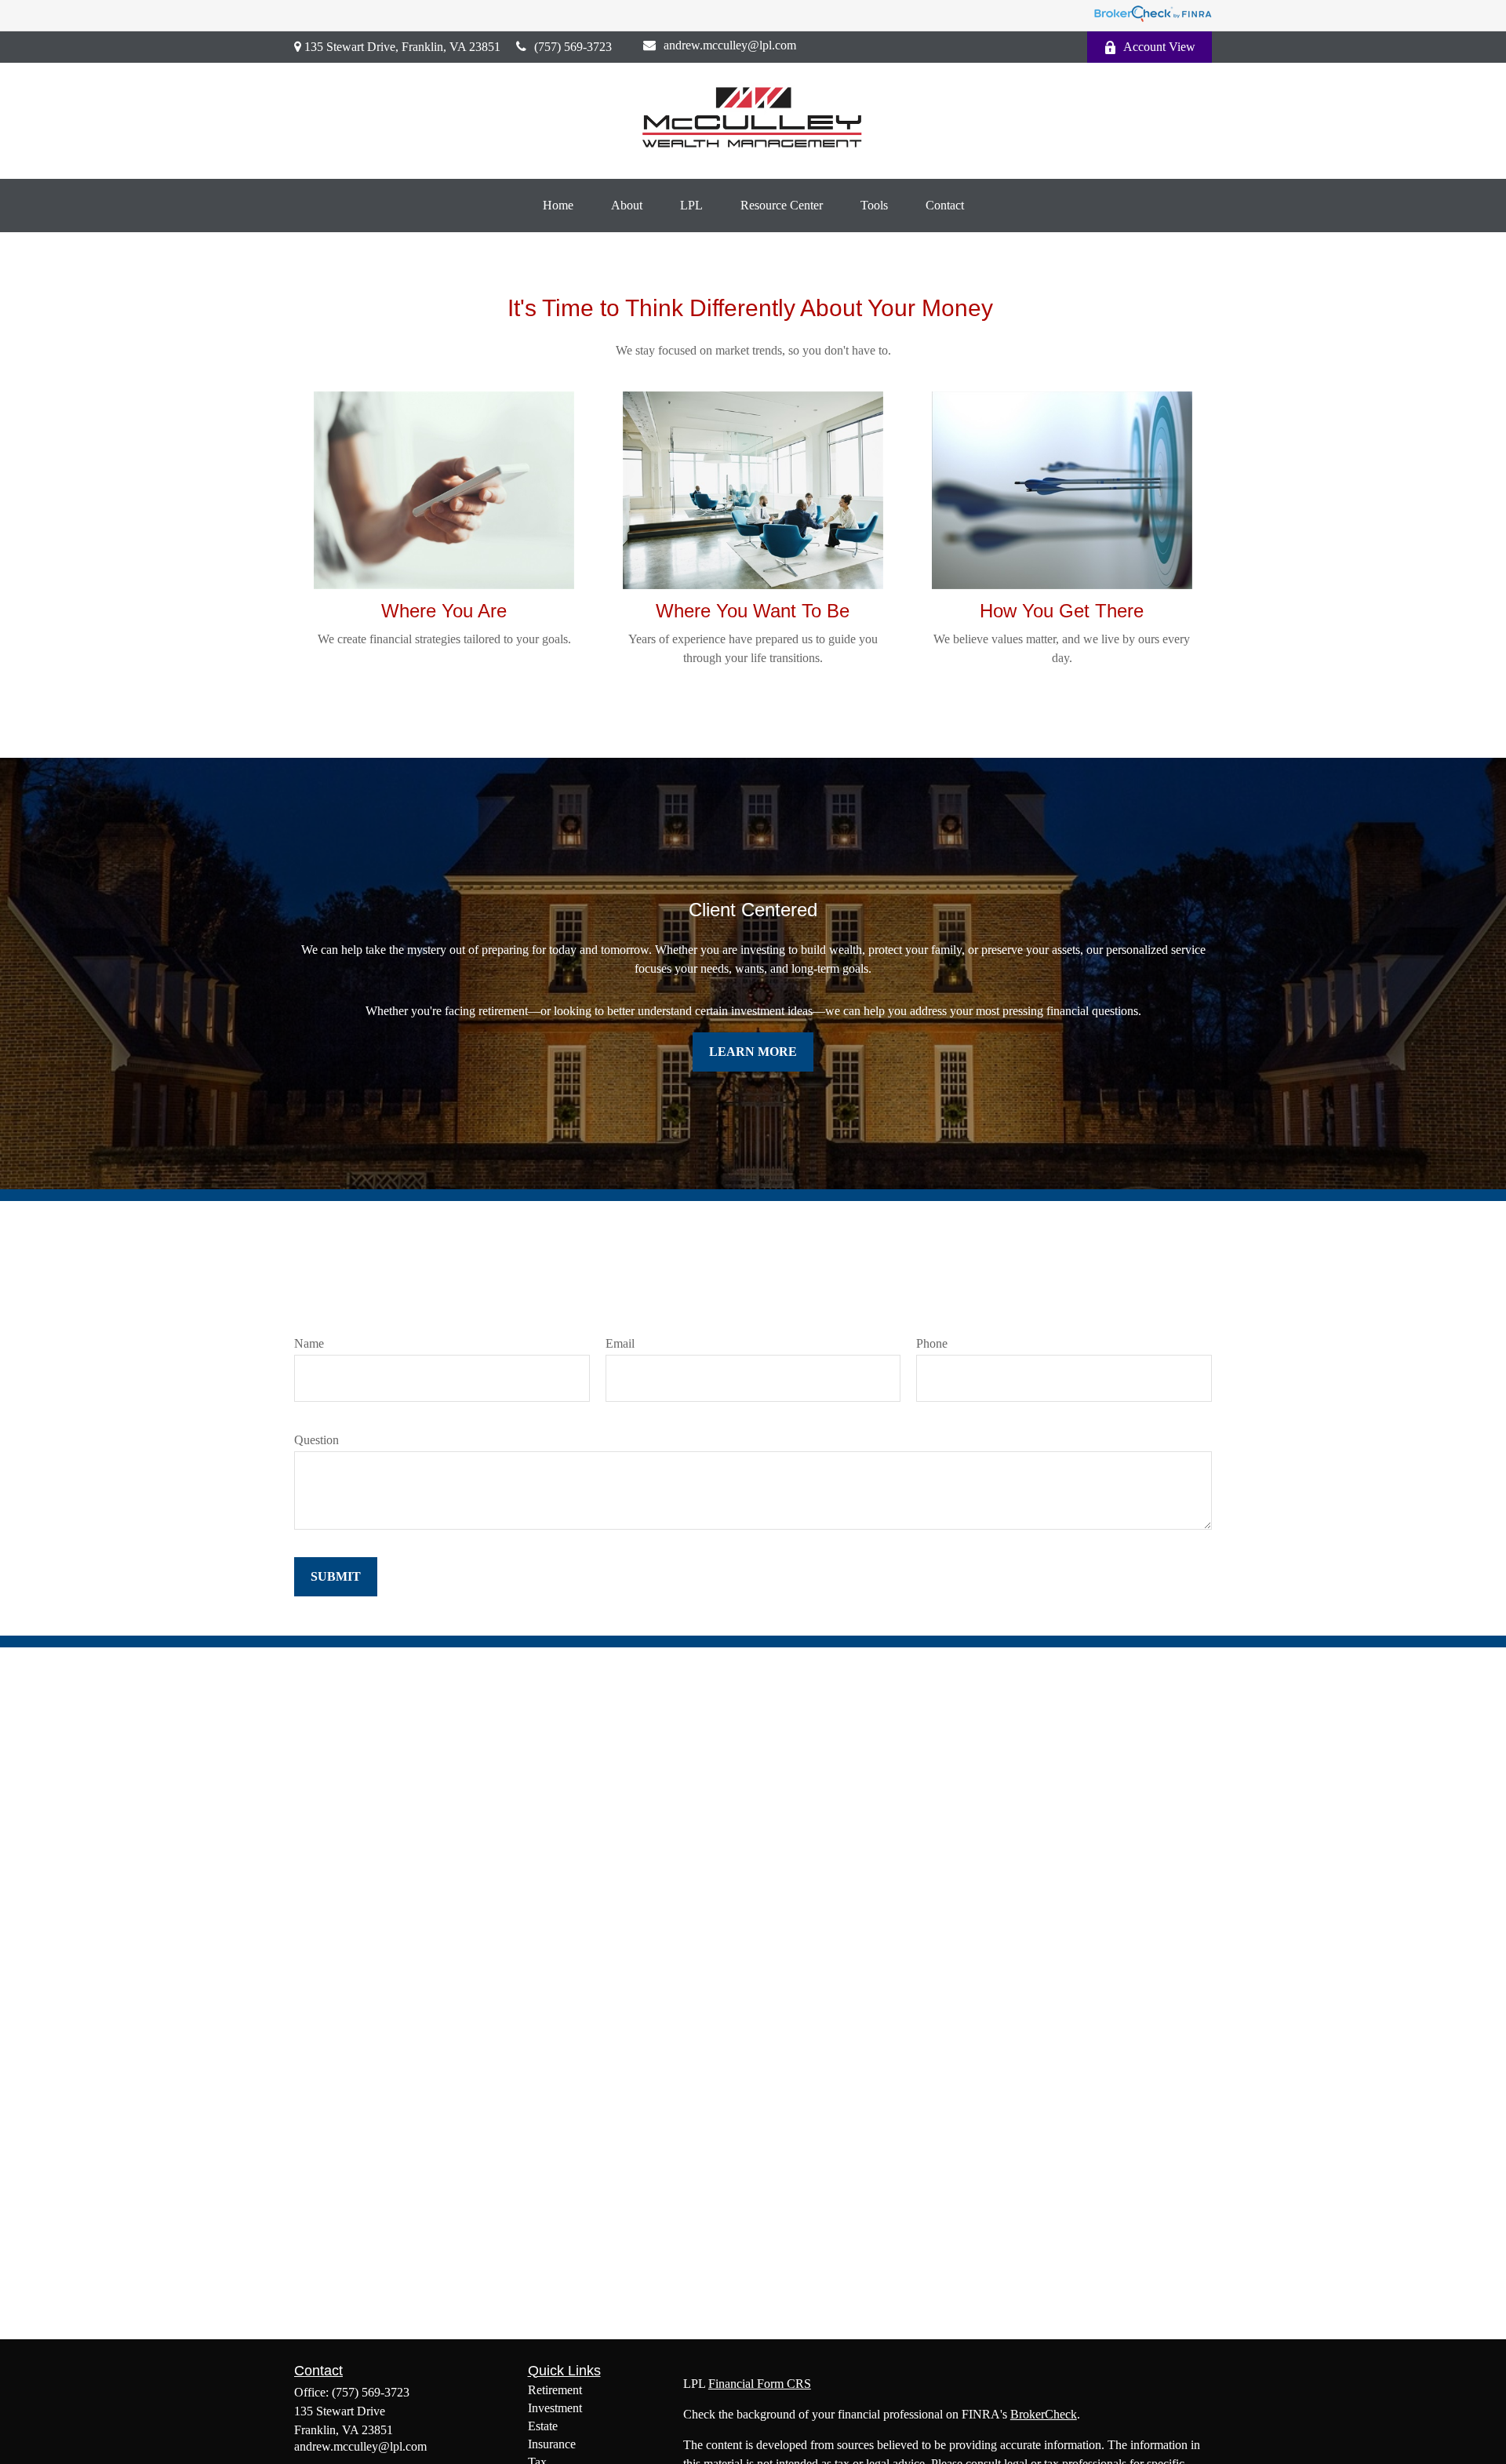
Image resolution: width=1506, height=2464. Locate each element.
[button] (558, 206)
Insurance (552, 2444)
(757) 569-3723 (573, 47)
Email (620, 1343)
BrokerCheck (1044, 2414)
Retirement (555, 2390)
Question (316, 1440)
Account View (1159, 47)
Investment (555, 2408)
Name (309, 1343)
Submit (336, 1576)
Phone (932, 1343)
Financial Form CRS (760, 2384)
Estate (543, 2426)
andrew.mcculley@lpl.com (730, 45)
